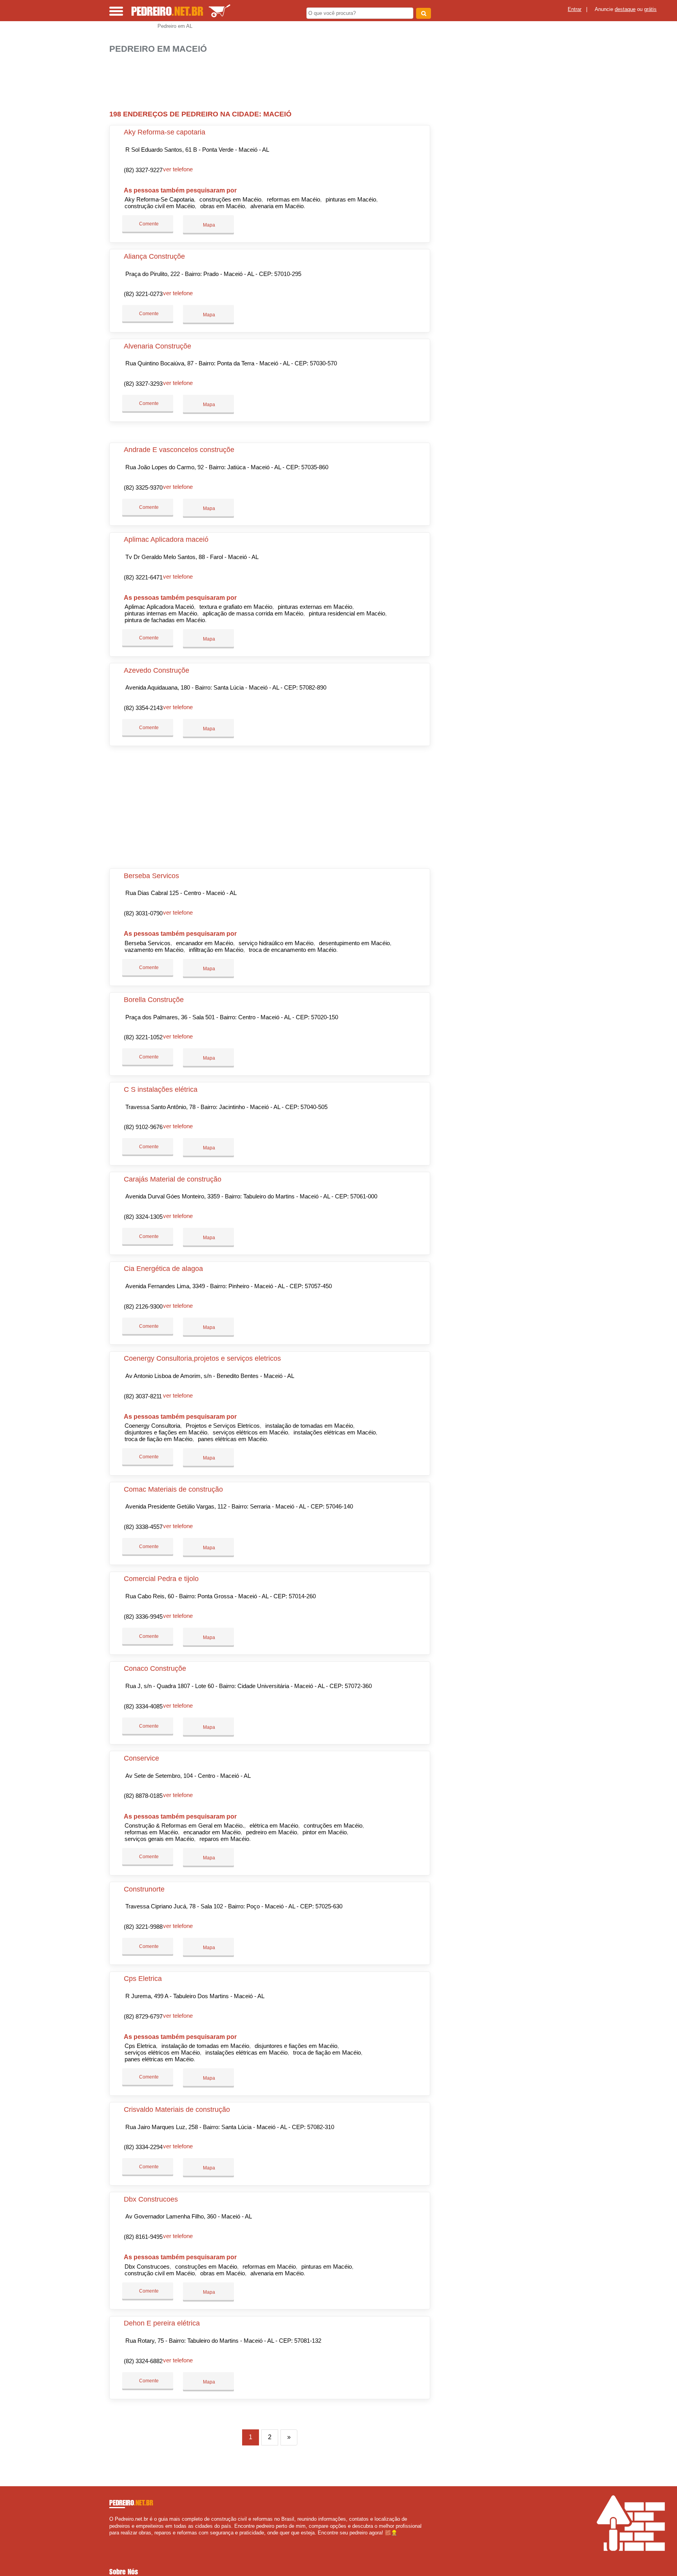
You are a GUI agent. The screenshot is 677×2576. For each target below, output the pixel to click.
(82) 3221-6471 (143, 577)
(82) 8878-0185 (143, 1796)
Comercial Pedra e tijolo (161, 1579)
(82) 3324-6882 (143, 2361)
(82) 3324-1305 (143, 1217)
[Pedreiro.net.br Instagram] (118, 2539)
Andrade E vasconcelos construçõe (179, 450)
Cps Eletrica (143, 1979)
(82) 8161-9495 (143, 2237)
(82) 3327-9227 (143, 170)
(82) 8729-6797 (143, 2016)
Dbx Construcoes (151, 2199)
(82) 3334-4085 (143, 1706)
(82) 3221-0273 (143, 294)
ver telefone (178, 169)
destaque (625, 9)
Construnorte (144, 1889)
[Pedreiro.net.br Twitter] (115, 2539)
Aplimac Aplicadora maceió (166, 539)
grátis (650, 9)
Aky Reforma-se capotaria (165, 132)
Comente (148, 224)
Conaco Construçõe (155, 1668)
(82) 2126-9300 (143, 1306)
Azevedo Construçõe (157, 670)
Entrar (575, 9)
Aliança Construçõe (154, 256)
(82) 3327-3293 (143, 384)
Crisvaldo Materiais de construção (177, 2109)
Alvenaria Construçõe (157, 346)
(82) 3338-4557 (143, 1527)
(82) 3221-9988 (143, 1927)
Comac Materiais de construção (173, 1489)
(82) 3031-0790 (143, 913)
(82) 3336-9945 (143, 1617)
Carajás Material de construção (173, 1179)
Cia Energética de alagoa (163, 1269)
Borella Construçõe (154, 1000)
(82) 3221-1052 (143, 1037)
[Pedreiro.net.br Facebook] (111, 2539)
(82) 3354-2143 (143, 708)
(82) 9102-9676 (143, 1127)
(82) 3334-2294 (143, 2147)
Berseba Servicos (151, 876)
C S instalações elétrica (161, 1089)
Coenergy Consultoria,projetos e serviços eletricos (202, 1358)
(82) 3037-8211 (143, 1396)
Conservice (141, 1758)
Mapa (208, 225)
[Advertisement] (274, 79)
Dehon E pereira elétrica (162, 2323)
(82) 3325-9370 (143, 487)
